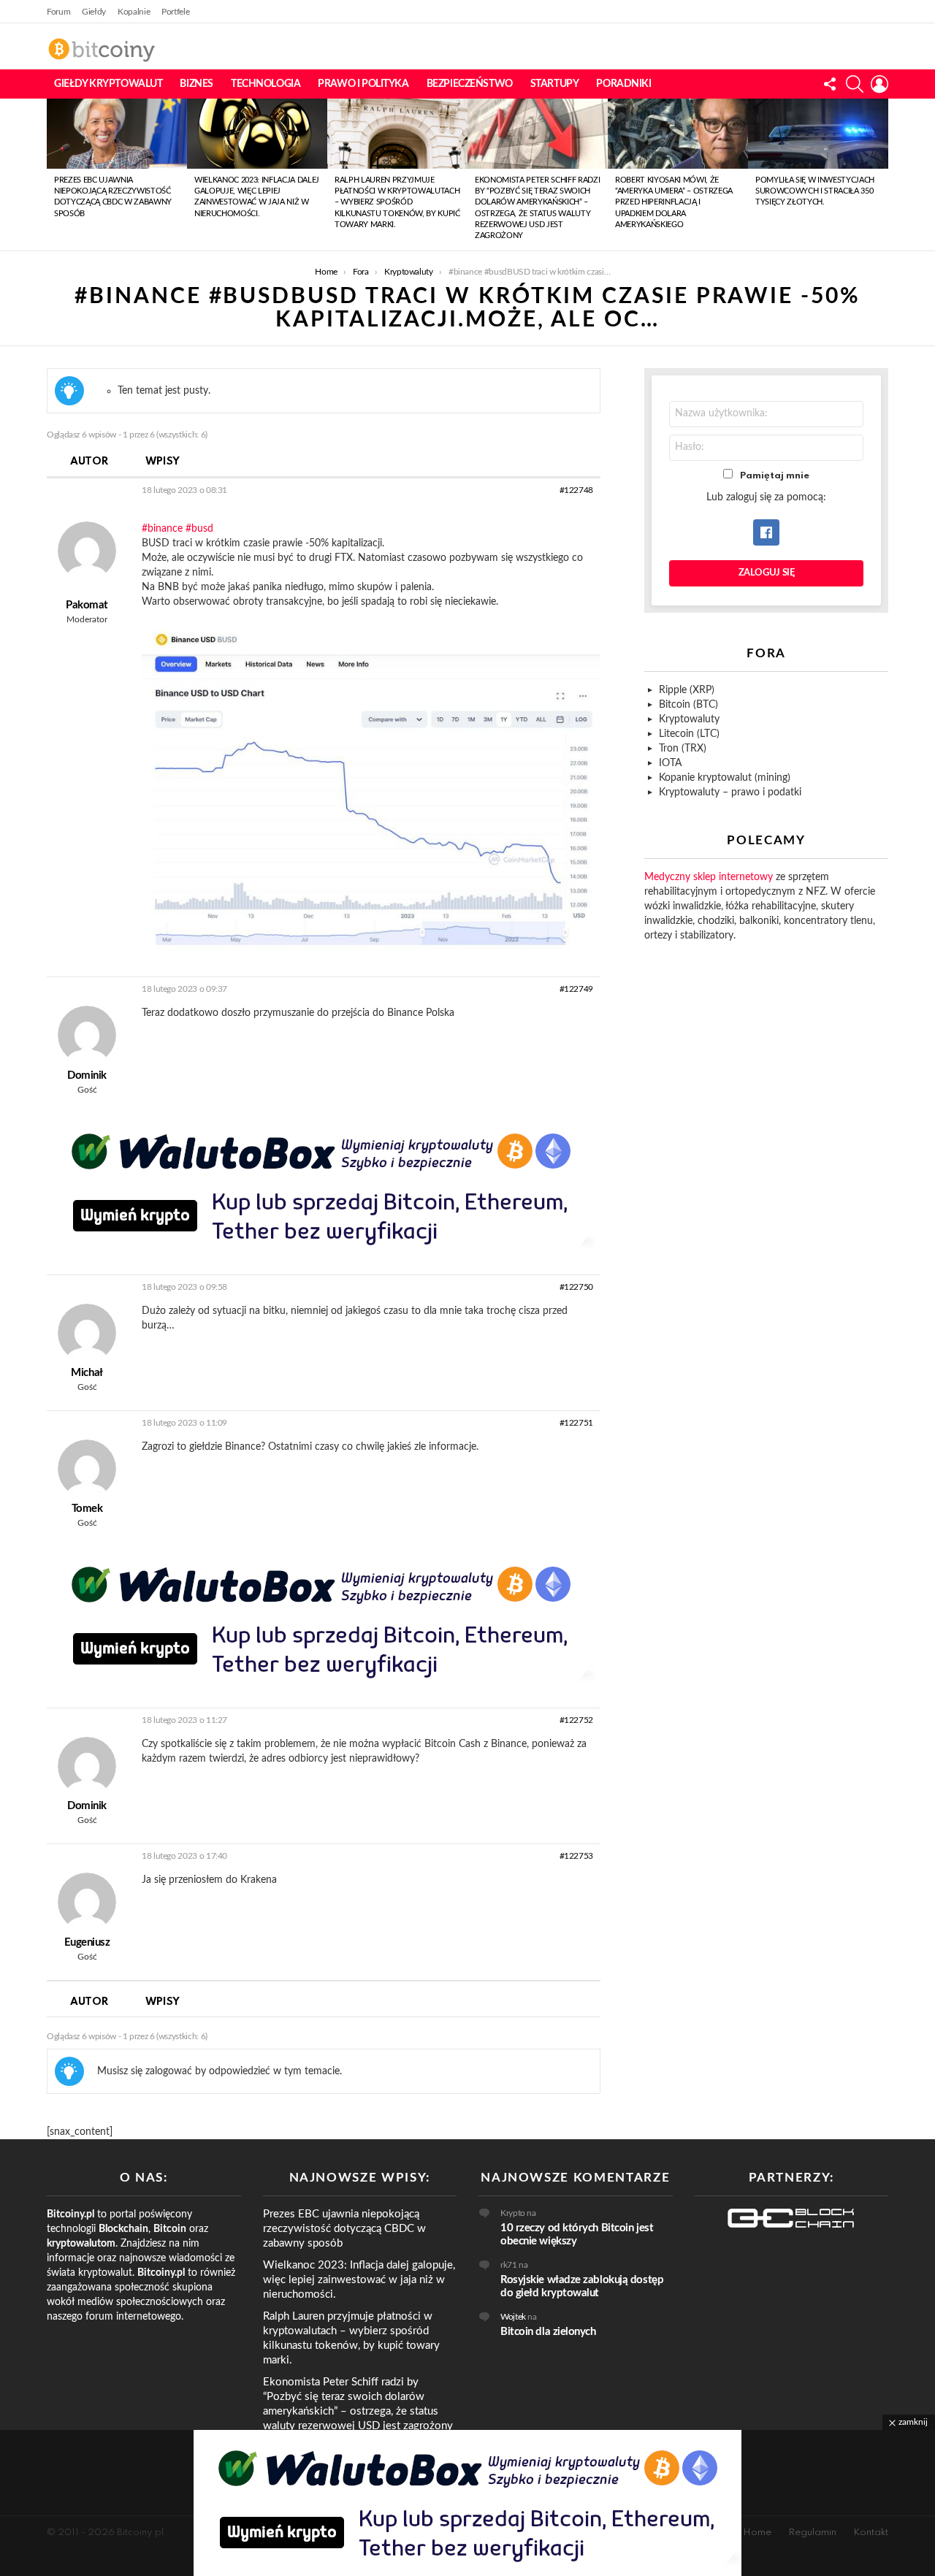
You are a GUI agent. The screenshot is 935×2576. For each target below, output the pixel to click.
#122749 (576, 989)
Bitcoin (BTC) (688, 705)
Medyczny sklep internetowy (709, 877)
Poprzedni (54, 175)
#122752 (576, 1720)
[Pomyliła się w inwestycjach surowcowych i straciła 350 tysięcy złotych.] (818, 134)
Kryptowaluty (689, 719)
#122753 (576, 1856)
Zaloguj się (767, 573)
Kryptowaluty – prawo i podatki (730, 792)
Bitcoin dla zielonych (548, 2332)
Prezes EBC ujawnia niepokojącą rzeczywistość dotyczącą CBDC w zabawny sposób (344, 2229)
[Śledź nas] (830, 84)
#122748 (576, 490)
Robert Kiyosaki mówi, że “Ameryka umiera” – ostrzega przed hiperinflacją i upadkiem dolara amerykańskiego (674, 203)
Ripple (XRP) (687, 690)
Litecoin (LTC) (689, 734)
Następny (881, 175)
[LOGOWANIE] (879, 84)
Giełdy (94, 12)
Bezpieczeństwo (470, 84)
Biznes (196, 84)
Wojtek (513, 2317)
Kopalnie (134, 12)
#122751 (576, 1423)
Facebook (766, 532)
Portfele (175, 12)
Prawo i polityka (363, 84)
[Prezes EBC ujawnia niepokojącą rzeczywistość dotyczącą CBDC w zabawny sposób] (117, 134)
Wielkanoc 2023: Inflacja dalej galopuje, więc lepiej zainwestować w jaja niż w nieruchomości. (359, 2280)
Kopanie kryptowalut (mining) (725, 778)
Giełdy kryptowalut (108, 84)
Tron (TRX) (683, 749)
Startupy (555, 84)
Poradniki (623, 84)
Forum (58, 12)
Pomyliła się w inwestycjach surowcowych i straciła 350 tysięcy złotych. (815, 191)
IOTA (670, 763)
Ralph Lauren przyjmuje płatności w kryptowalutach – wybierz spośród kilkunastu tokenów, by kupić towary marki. (397, 203)
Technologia (266, 84)
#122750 (576, 1287)
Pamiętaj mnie (775, 476)
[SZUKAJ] (855, 84)
